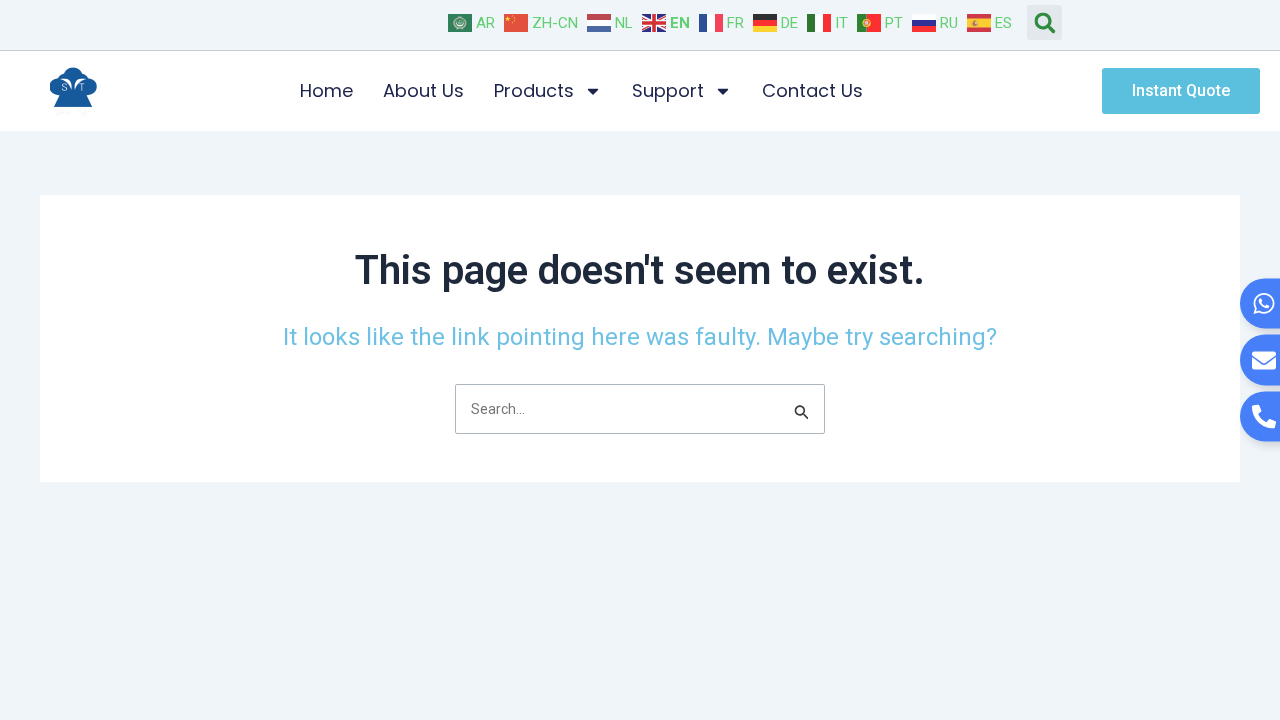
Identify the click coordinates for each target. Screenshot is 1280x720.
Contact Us (812, 90)
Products (534, 90)
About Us (423, 90)
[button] (1044, 22)
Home (326, 90)
